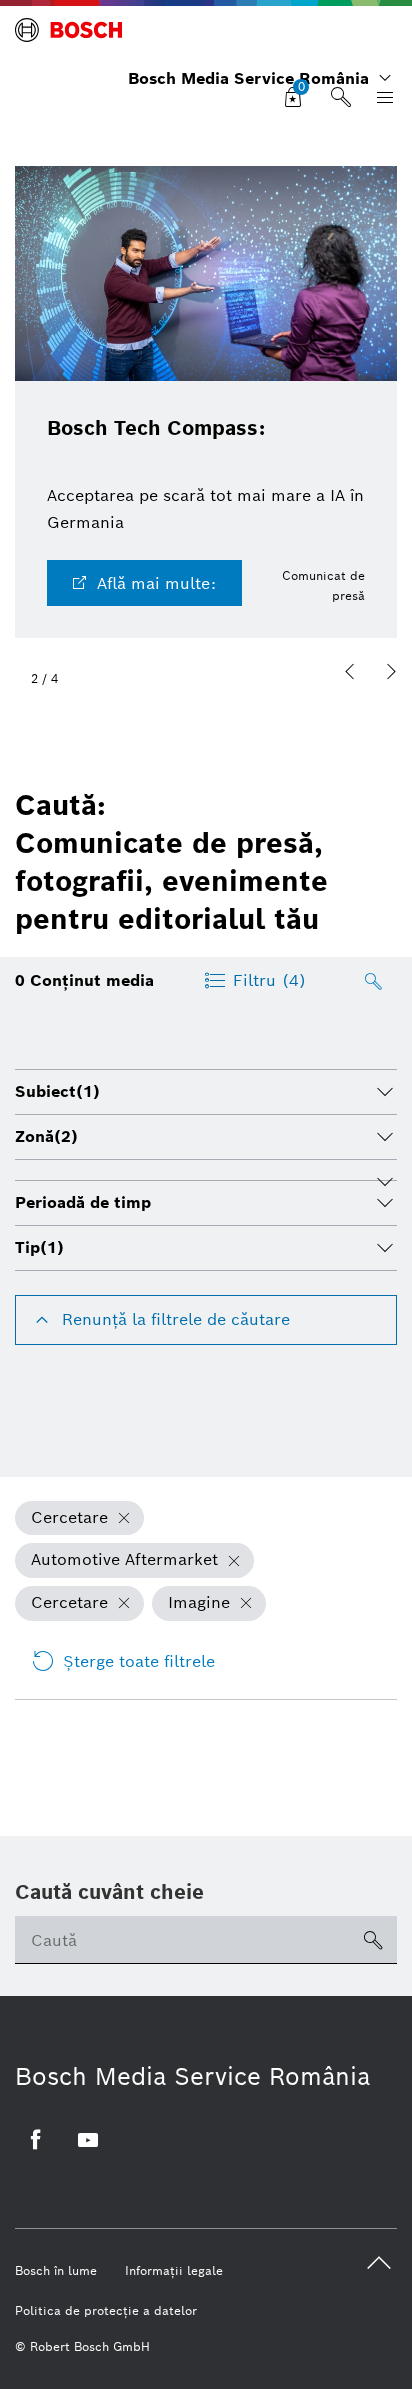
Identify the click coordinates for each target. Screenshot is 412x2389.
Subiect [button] (57, 1091)
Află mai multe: (156, 583)
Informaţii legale (174, 2270)
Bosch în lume (56, 2270)
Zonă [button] (46, 1136)
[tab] (206, 1092)
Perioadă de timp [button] (83, 1202)
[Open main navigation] (381, 98)
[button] (350, 672)
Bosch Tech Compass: (156, 428)
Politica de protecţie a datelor (106, 2310)
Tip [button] (39, 1247)
